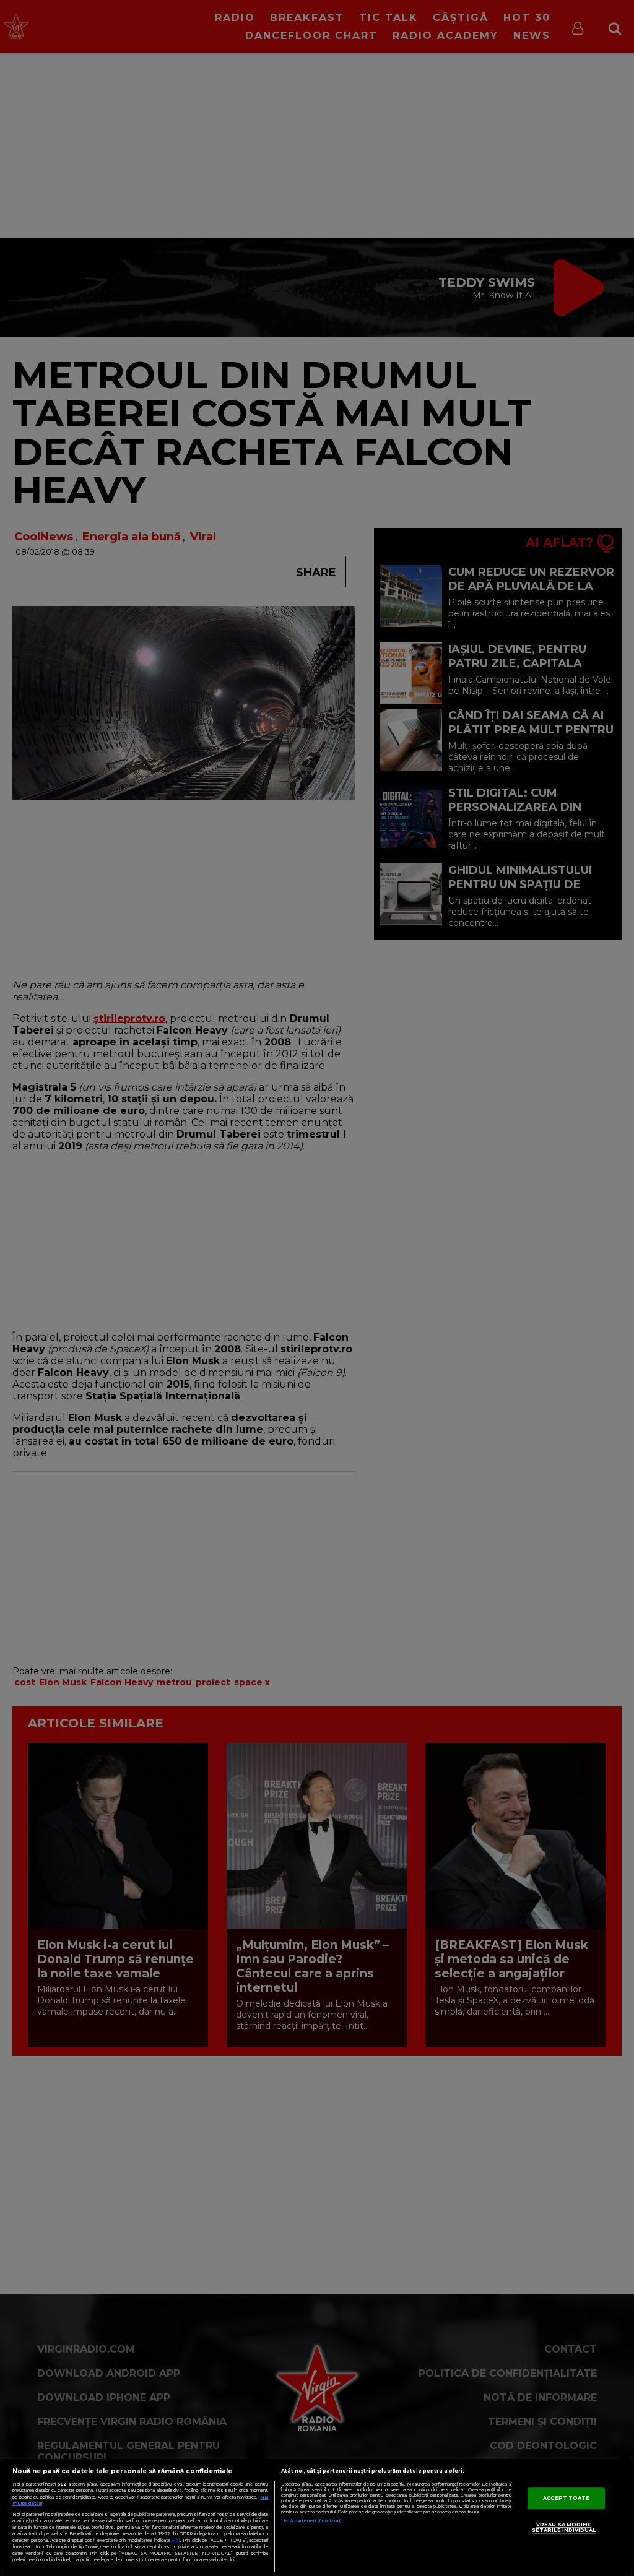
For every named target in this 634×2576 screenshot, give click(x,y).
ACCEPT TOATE (566, 2498)
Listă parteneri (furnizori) (311, 2521)
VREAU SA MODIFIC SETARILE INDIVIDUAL (564, 2528)
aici (176, 2540)
